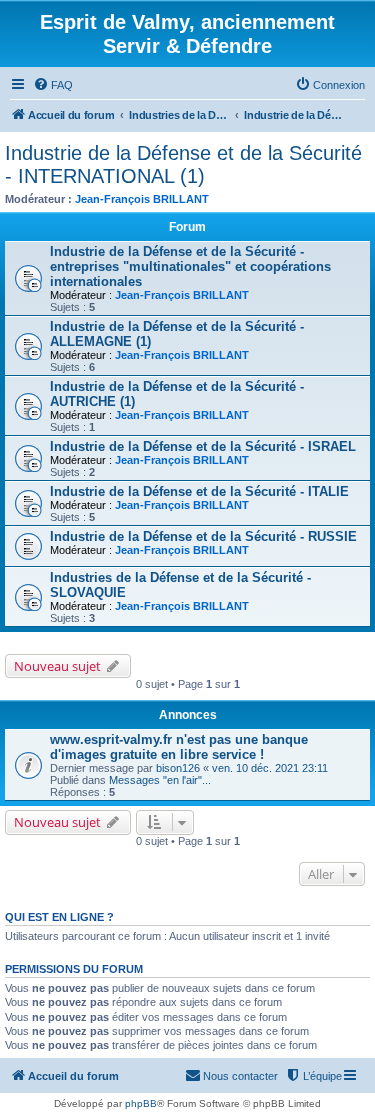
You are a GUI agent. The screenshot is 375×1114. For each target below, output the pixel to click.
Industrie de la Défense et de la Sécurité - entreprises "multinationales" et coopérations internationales (190, 266)
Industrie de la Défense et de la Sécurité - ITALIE (199, 491)
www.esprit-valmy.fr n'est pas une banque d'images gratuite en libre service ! (179, 747)
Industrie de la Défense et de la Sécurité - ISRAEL (203, 446)
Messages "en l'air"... (160, 780)
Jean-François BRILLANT (142, 199)
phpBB (141, 1103)
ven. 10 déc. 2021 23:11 (270, 768)
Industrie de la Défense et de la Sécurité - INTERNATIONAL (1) (183, 164)
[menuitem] (53, 85)
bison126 (178, 768)
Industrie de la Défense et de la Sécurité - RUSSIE (203, 536)
